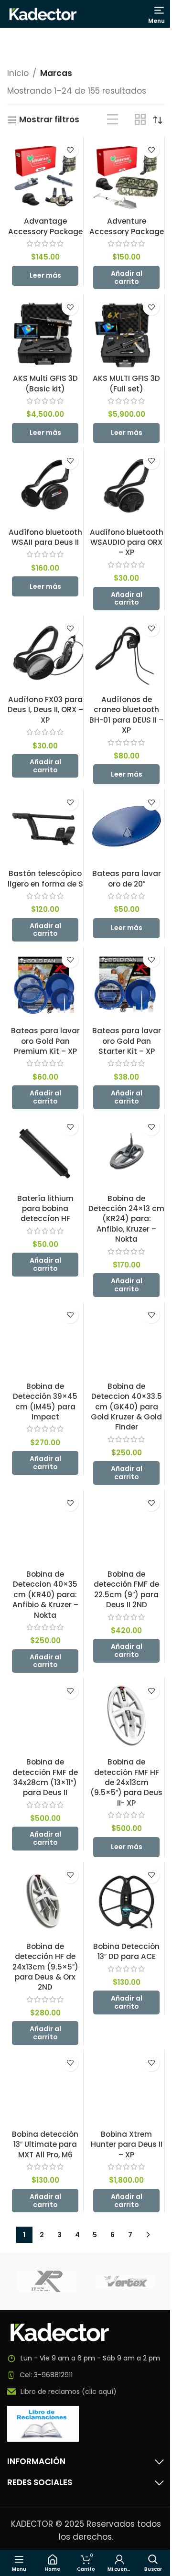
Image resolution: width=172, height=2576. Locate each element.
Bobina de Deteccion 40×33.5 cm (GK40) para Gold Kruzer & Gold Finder (126, 1407)
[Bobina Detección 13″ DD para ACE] (126, 1900)
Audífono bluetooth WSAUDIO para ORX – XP (127, 542)
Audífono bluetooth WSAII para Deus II (45, 537)
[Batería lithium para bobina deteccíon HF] (45, 1152)
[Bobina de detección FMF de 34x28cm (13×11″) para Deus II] (45, 1716)
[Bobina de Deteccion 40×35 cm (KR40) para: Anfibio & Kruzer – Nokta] (45, 1528)
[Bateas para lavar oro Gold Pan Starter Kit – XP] (126, 984)
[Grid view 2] (140, 120)
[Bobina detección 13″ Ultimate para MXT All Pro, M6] (45, 2088)
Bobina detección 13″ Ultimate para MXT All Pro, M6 (45, 2144)
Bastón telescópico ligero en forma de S (45, 878)
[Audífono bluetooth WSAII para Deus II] (45, 486)
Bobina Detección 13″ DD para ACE (126, 1951)
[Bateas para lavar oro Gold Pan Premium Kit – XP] (45, 984)
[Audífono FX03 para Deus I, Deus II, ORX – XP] (45, 653)
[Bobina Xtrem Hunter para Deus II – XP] (126, 2088)
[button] (126, 278)
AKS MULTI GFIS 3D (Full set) (126, 383)
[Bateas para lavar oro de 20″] (126, 827)
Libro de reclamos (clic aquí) (69, 2392)
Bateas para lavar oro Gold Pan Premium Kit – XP (45, 1041)
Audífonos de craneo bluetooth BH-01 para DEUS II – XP (126, 715)
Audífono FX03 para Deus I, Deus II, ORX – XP (45, 710)
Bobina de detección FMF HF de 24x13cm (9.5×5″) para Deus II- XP (126, 1782)
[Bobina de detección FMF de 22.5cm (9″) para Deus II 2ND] (126, 1528)
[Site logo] (43, 13)
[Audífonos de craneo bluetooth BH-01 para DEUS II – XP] (126, 653)
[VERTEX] (125, 2281)
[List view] (113, 120)
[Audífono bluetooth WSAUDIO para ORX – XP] (126, 486)
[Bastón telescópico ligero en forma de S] (45, 827)
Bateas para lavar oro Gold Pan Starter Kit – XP (127, 1041)
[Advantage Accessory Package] (45, 175)
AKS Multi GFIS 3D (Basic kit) (45, 383)
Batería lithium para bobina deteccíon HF (45, 1209)
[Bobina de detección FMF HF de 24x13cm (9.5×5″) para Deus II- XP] (126, 1716)
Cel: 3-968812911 (46, 2375)
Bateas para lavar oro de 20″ (127, 878)
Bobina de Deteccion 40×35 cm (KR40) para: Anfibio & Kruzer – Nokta (45, 1595)
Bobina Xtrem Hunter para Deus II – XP (127, 2144)
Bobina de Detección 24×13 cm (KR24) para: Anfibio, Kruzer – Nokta (126, 1219)
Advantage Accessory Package (45, 226)
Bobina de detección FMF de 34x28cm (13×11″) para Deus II (45, 1777)
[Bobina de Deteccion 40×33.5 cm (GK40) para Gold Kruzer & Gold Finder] (126, 1340)
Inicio (18, 73)
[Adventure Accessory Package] (126, 175)
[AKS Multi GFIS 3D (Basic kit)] (45, 332)
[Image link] (60, 2332)
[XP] (47, 2281)
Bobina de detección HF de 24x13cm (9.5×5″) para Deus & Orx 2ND (45, 1967)
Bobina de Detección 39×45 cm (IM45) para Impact (45, 1402)
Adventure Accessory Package (127, 226)
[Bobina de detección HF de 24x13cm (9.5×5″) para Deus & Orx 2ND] (45, 1900)
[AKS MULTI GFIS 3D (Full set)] (126, 332)
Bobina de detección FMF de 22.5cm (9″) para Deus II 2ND (126, 1589)
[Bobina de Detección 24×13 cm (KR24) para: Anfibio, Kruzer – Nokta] (126, 1152)
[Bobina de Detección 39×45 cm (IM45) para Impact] (45, 1340)
